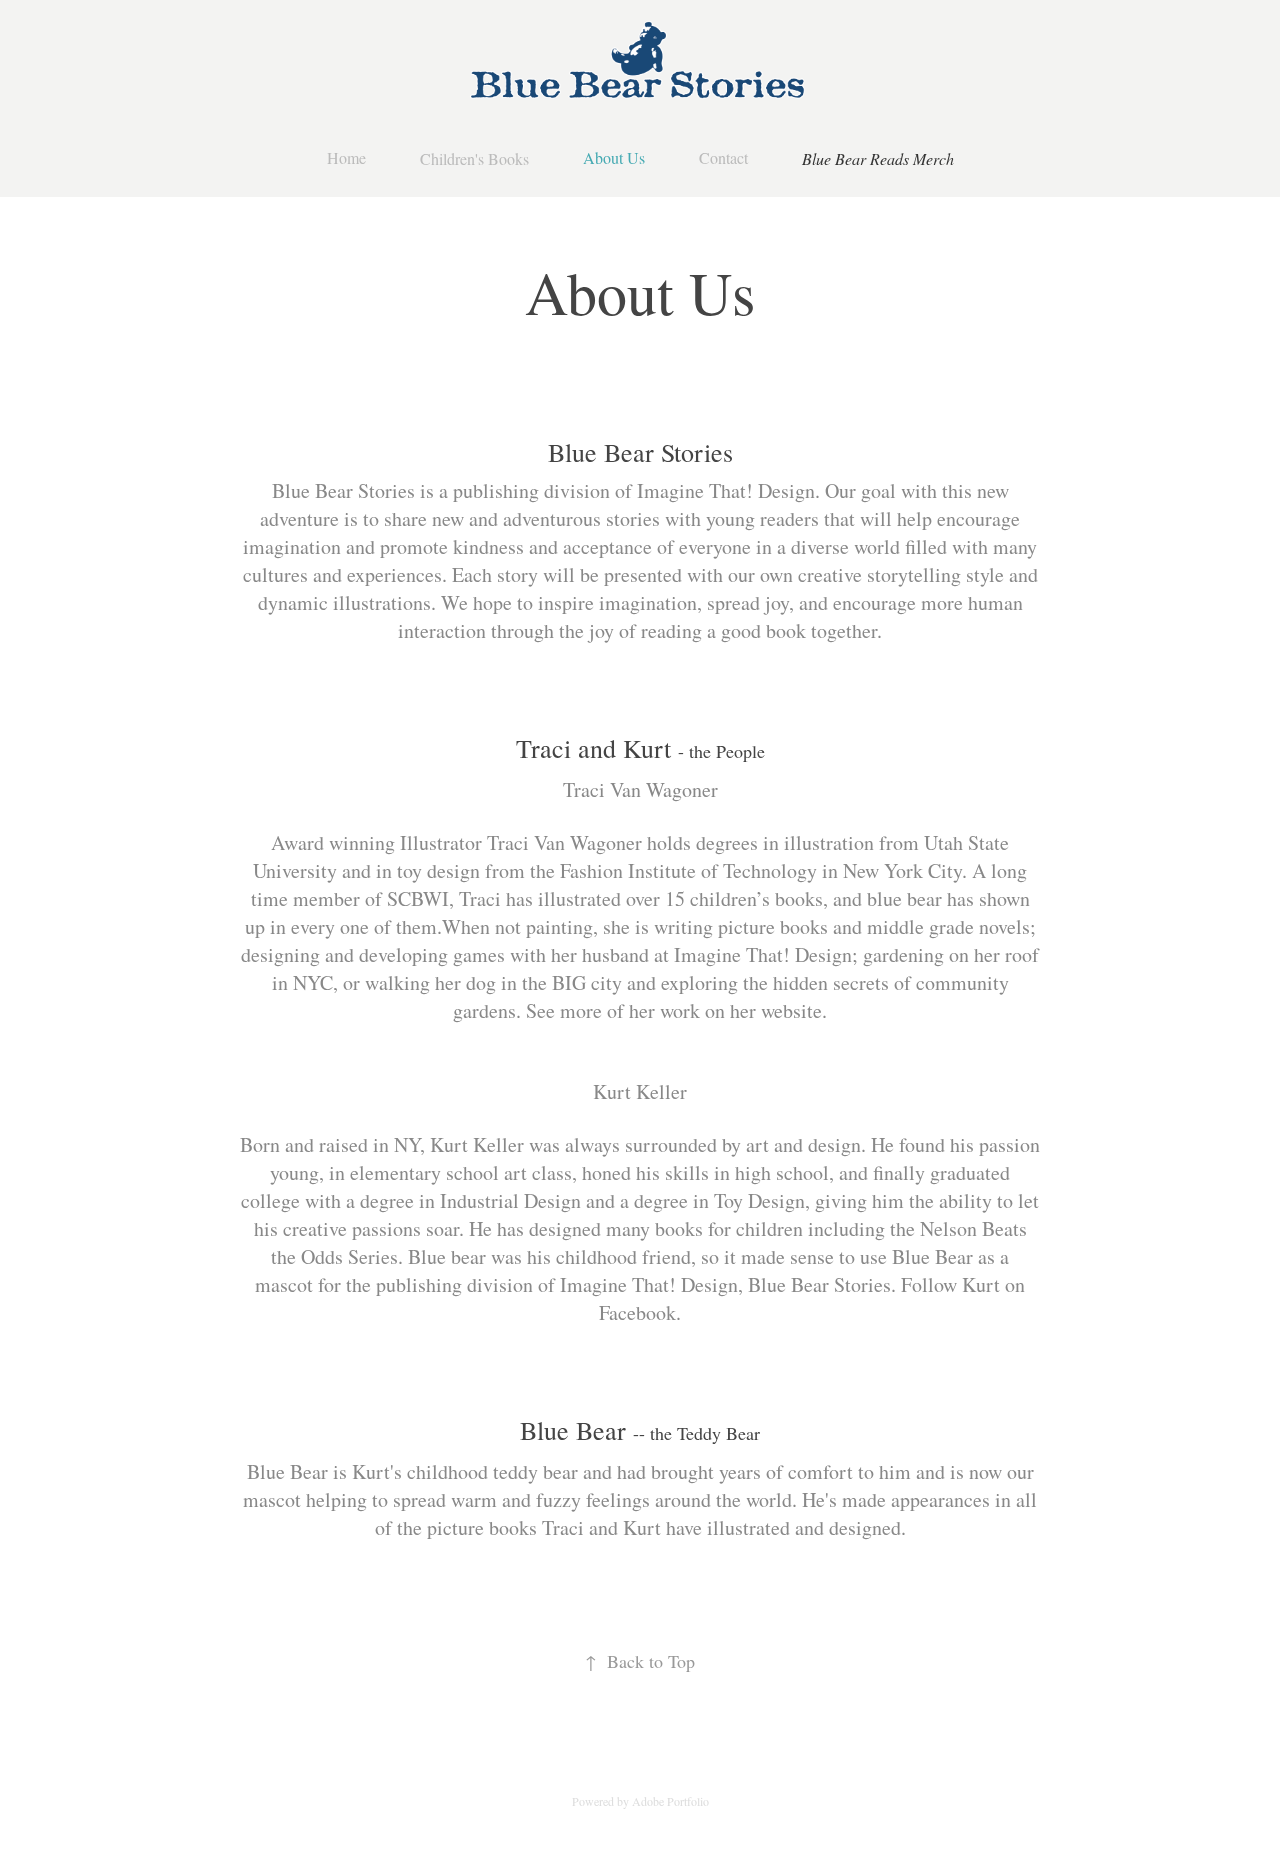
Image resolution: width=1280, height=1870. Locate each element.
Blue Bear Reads (855, 158)
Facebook (637, 1312)
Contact (723, 157)
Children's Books (474, 158)
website (791, 1010)
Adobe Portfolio (670, 1801)
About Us (614, 157)
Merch (933, 158)
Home (346, 157)
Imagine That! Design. (728, 490)
